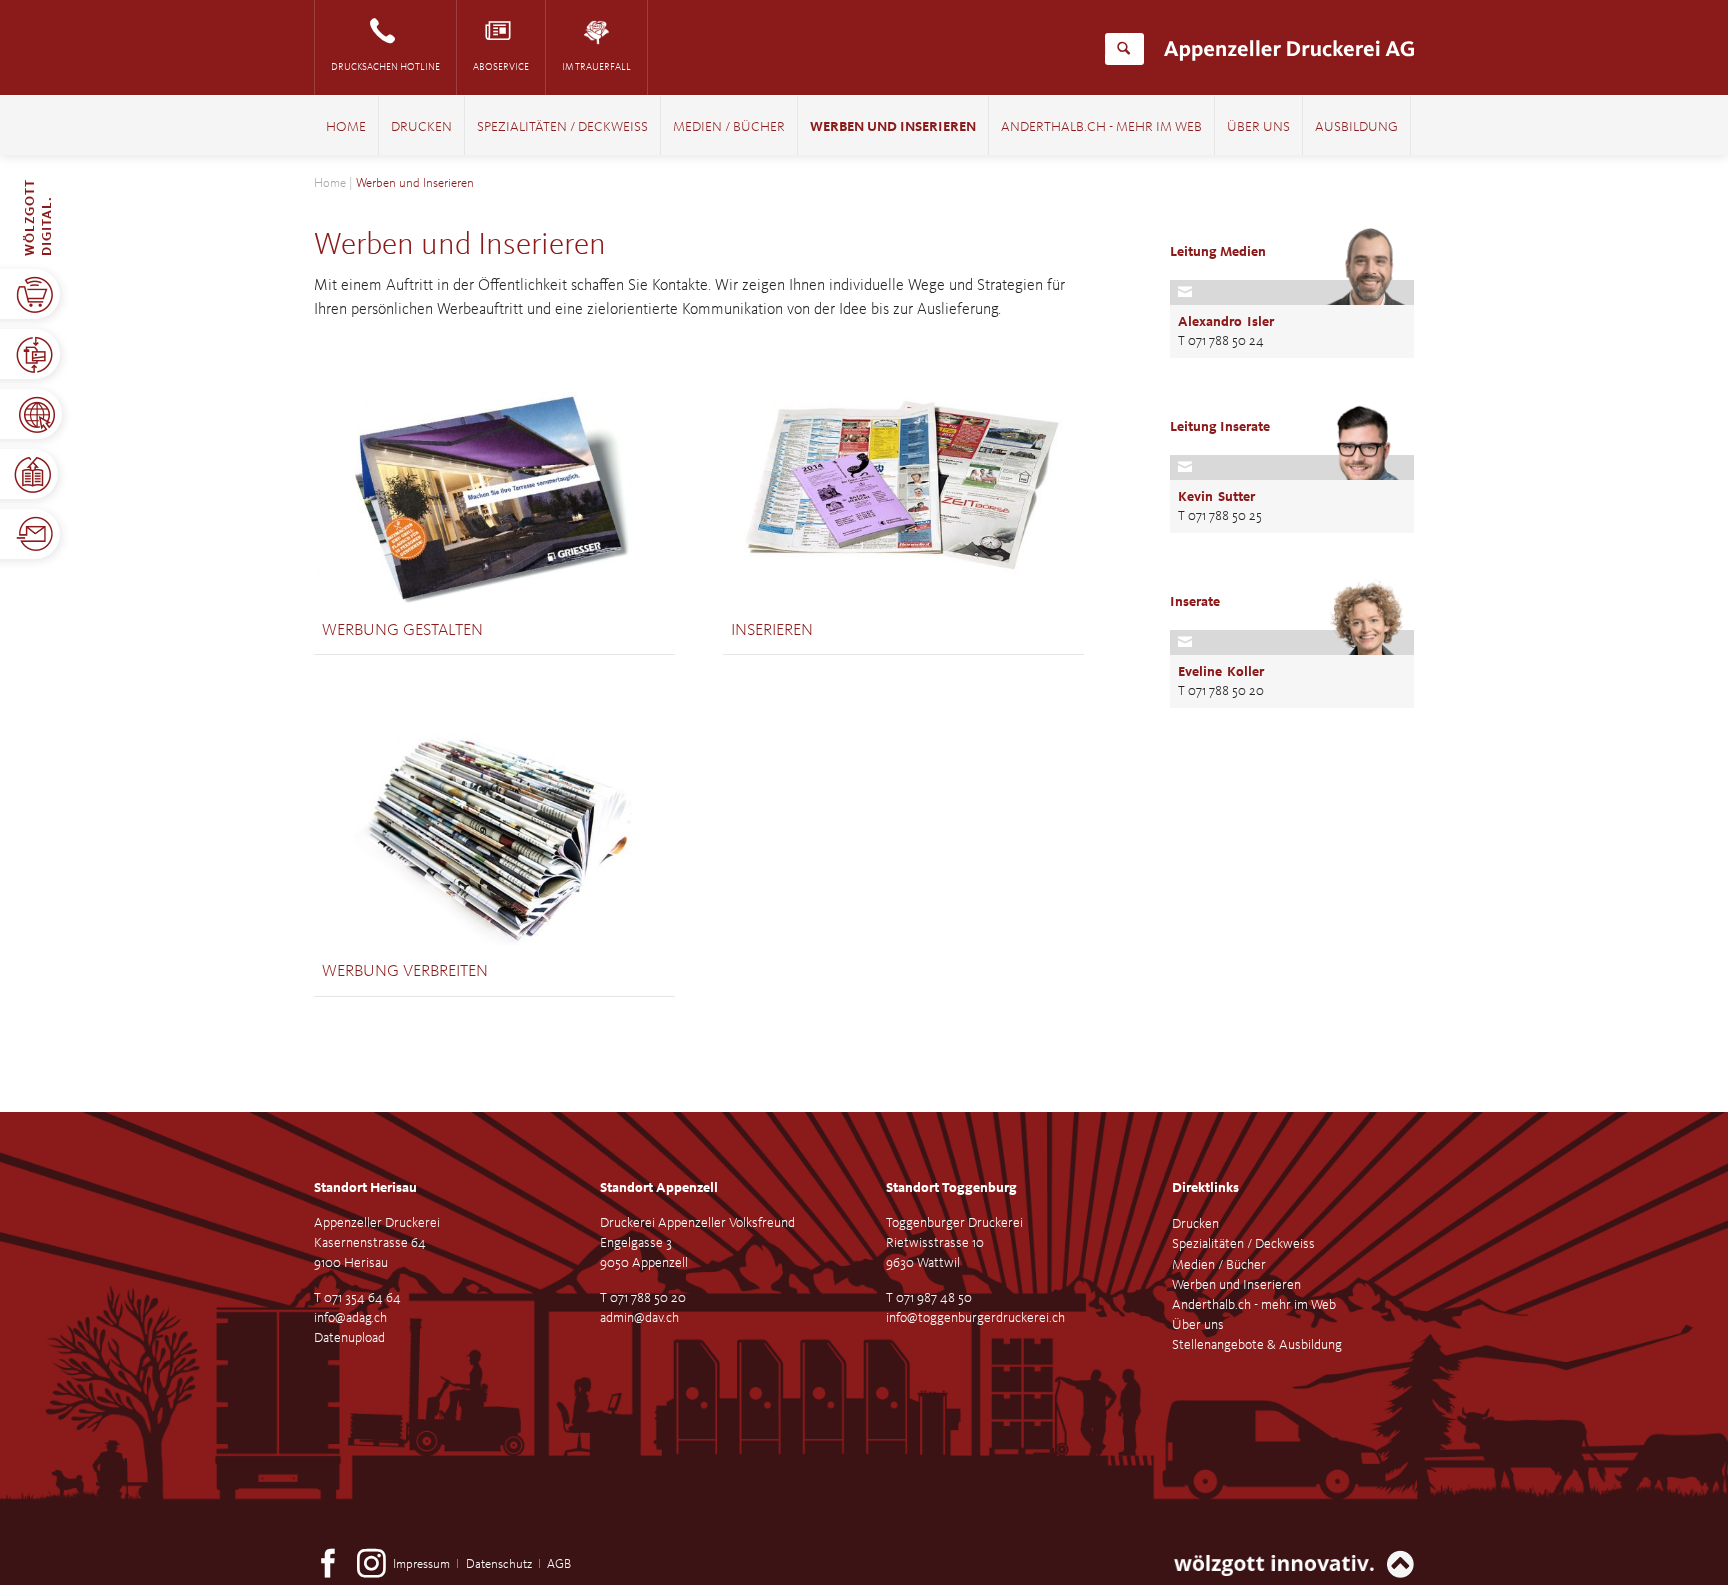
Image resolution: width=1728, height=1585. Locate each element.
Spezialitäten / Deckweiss (562, 127)
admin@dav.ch (639, 1318)
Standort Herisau (365, 1188)
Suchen (1123, 49)
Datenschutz (499, 1564)
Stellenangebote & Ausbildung (1257, 1345)
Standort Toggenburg (951, 1188)
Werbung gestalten (402, 630)
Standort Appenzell (659, 1188)
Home (346, 127)
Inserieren (772, 630)
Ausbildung (1356, 127)
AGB (559, 1564)
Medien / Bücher (729, 127)
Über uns (1258, 127)
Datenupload (349, 1338)
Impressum (421, 1564)
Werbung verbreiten (405, 971)
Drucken (421, 127)
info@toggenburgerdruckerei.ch (975, 1318)
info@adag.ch (350, 1318)
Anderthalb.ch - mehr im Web (1101, 127)
